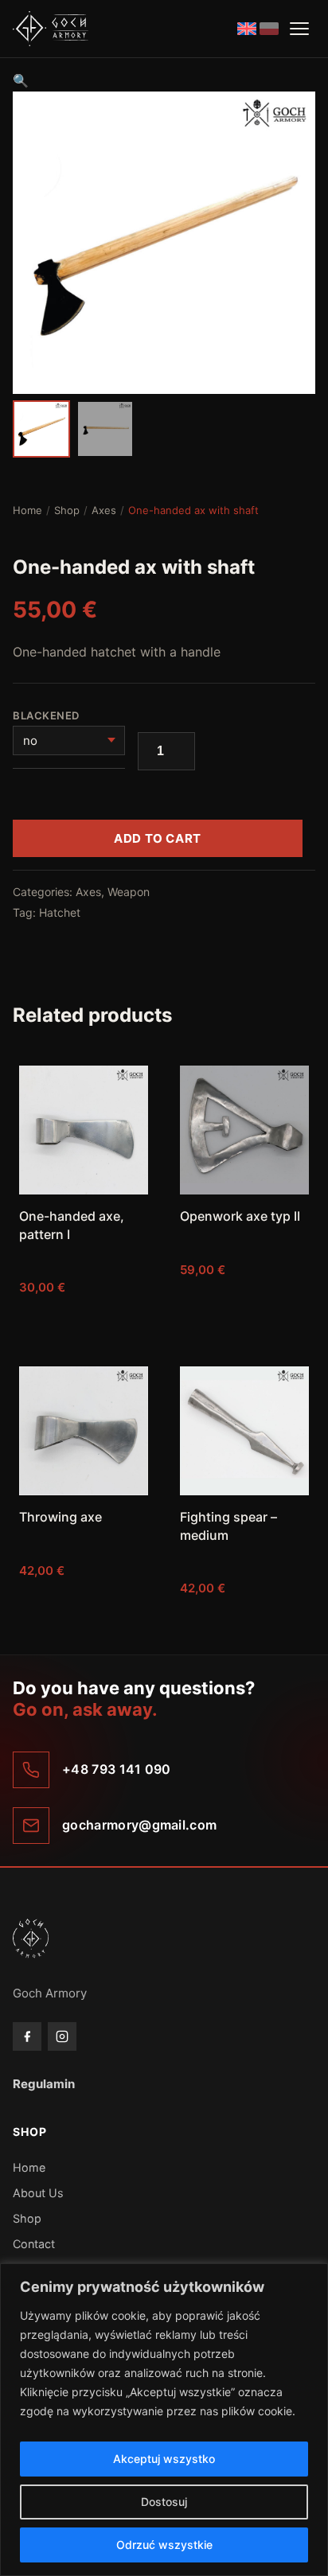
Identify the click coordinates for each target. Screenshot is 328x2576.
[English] (247, 29)
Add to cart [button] (84, 1319)
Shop (67, 510)
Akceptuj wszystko (164, 2459)
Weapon (129, 892)
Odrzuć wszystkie (164, 2545)
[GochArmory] (51, 29)
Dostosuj (164, 2502)
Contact (34, 2244)
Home (27, 510)
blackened (47, 715)
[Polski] (269, 29)
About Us (38, 2193)
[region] (164, 2420)
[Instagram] (62, 2036)
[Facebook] (27, 2036)
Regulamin (44, 2084)
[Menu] (299, 29)
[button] (21, 80)
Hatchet (60, 912)
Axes (104, 510)
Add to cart (158, 838)
